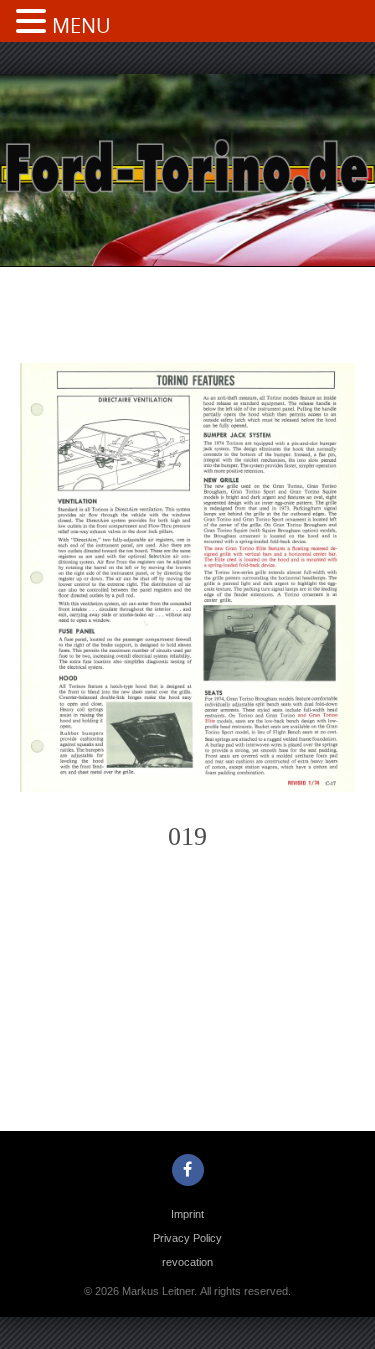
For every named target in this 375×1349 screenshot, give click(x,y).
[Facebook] (188, 1170)
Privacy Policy (187, 1238)
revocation (187, 1262)
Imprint (187, 1214)
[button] (34, 23)
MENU (81, 25)
